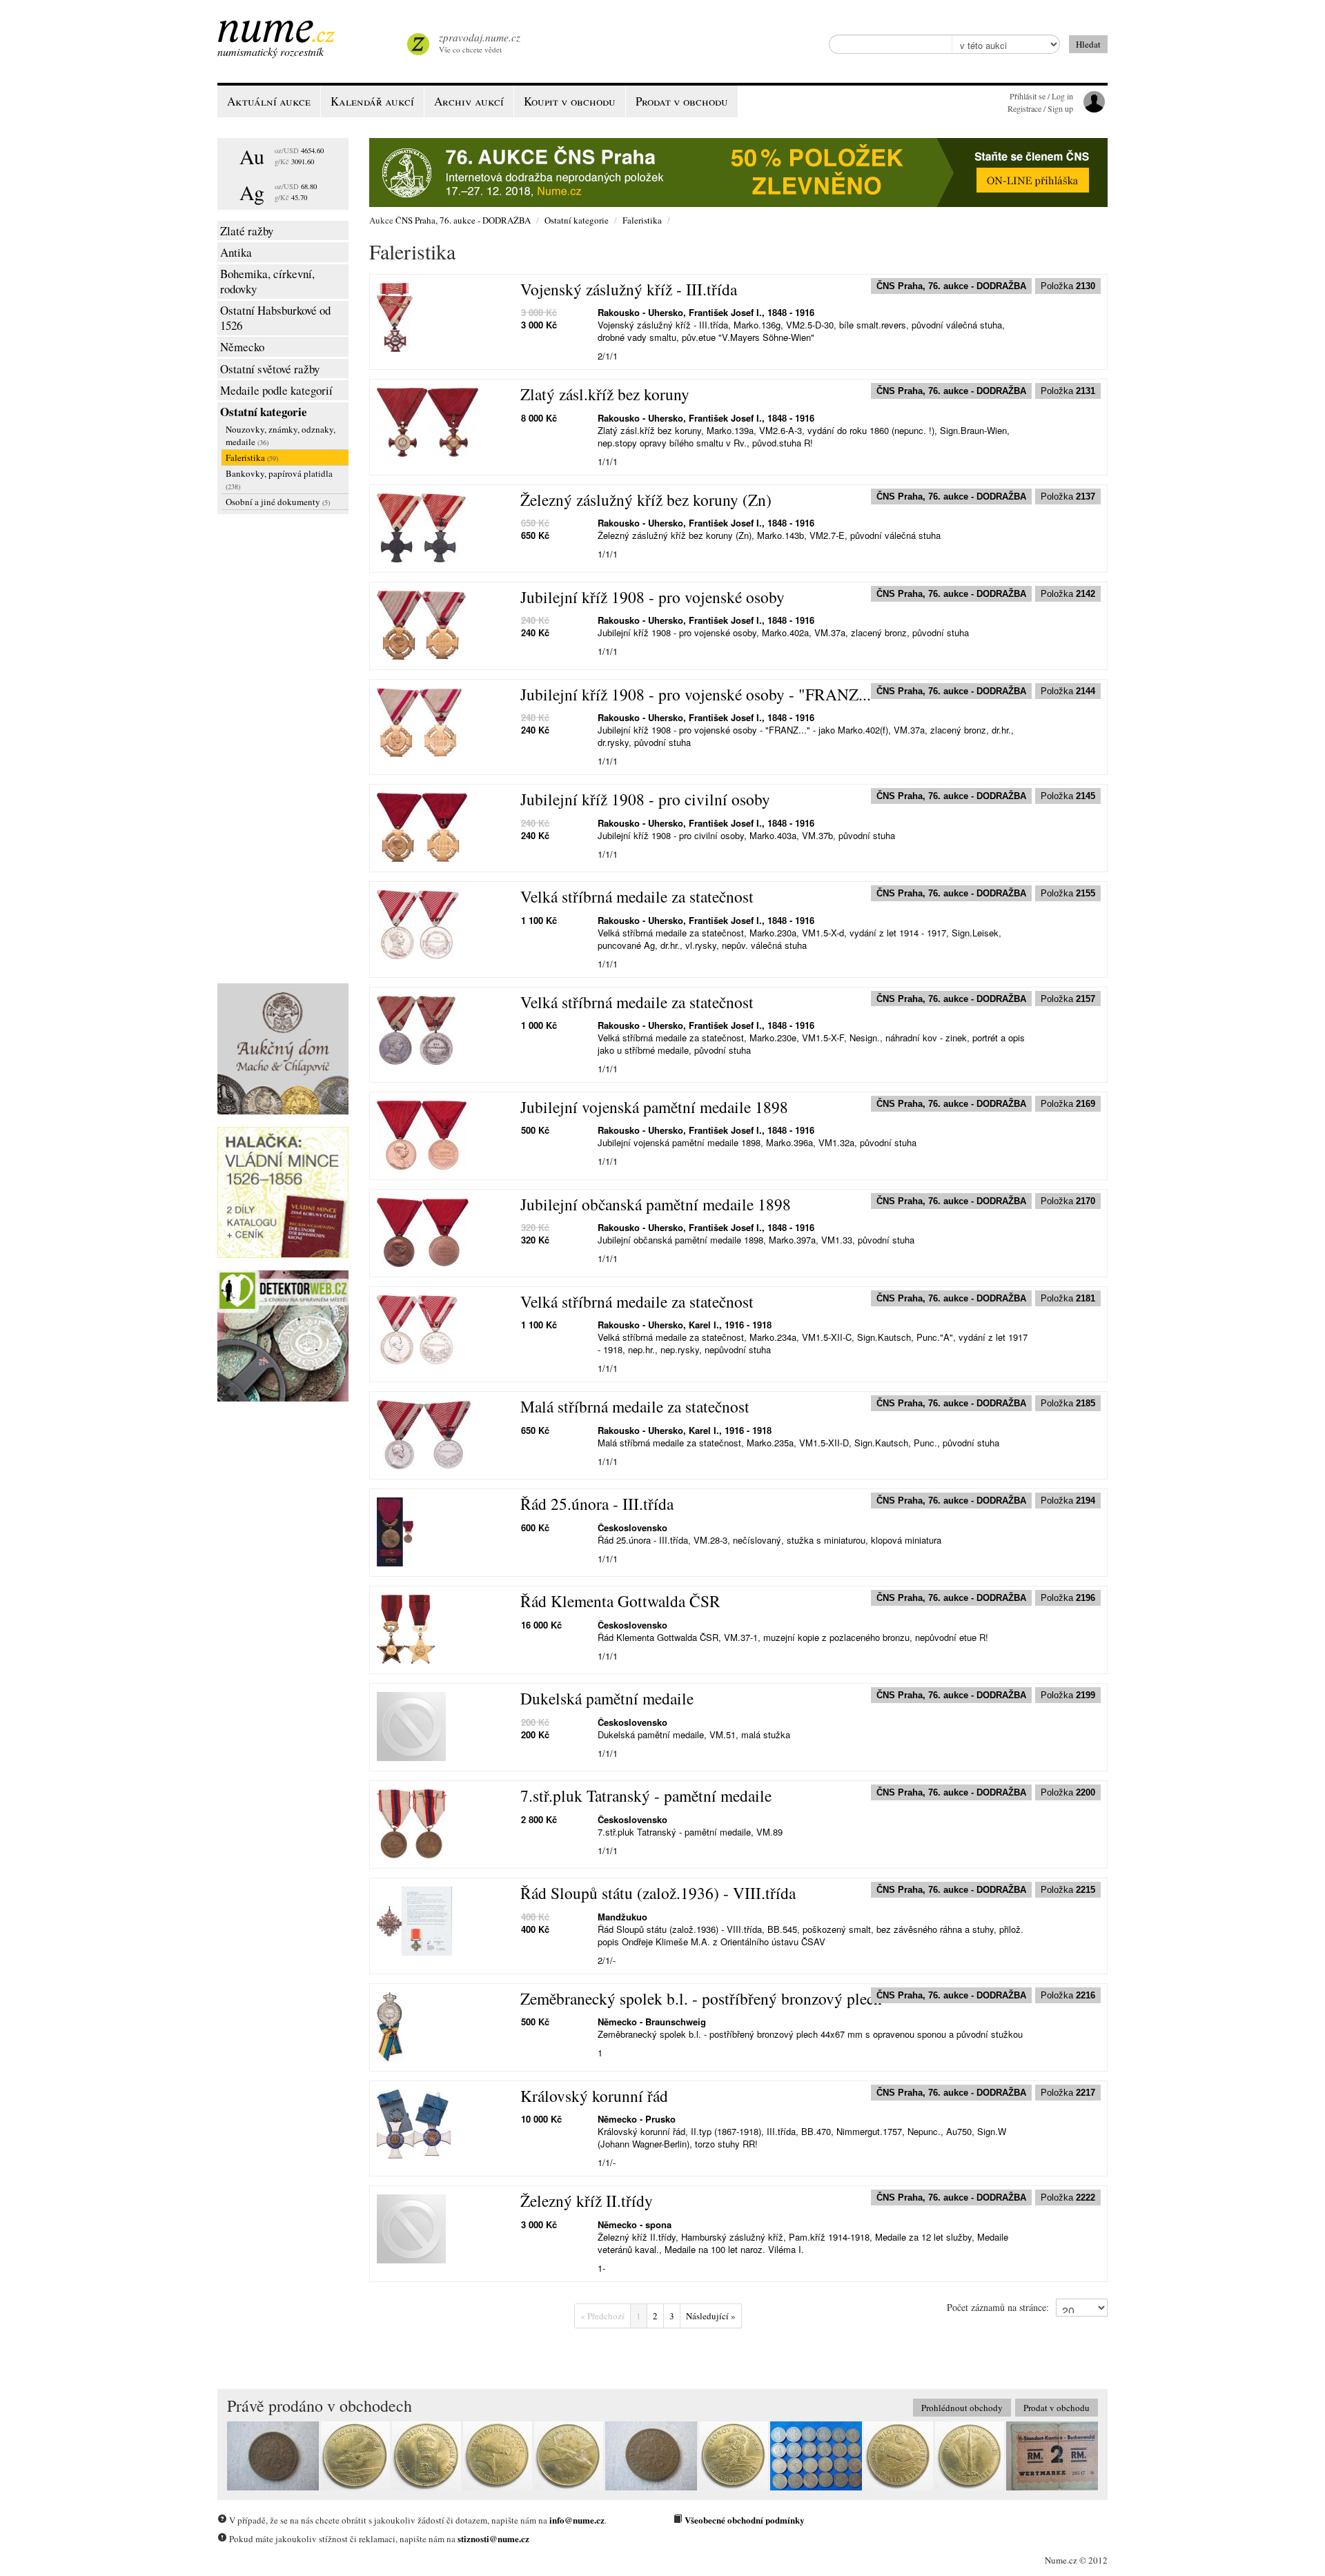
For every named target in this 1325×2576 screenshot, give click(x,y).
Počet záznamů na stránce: (998, 2307)
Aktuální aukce (269, 101)
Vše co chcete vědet (480, 42)
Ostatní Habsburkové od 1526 (275, 318)
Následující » (711, 2316)
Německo (242, 347)
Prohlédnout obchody (962, 2408)
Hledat (1088, 44)
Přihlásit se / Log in (1041, 96)
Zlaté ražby (247, 231)
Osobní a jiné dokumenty (278, 502)
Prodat (682, 101)
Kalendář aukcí (372, 101)
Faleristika (252, 458)
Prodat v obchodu (1057, 2408)
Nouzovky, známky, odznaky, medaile (281, 435)
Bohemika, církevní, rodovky (267, 281)
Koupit (570, 101)
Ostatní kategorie (264, 412)
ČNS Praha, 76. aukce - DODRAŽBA (463, 220)
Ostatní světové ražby (270, 369)
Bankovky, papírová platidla (279, 479)
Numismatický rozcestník (271, 51)
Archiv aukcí (469, 101)
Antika (236, 252)
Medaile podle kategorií (276, 390)
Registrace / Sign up (1040, 108)
